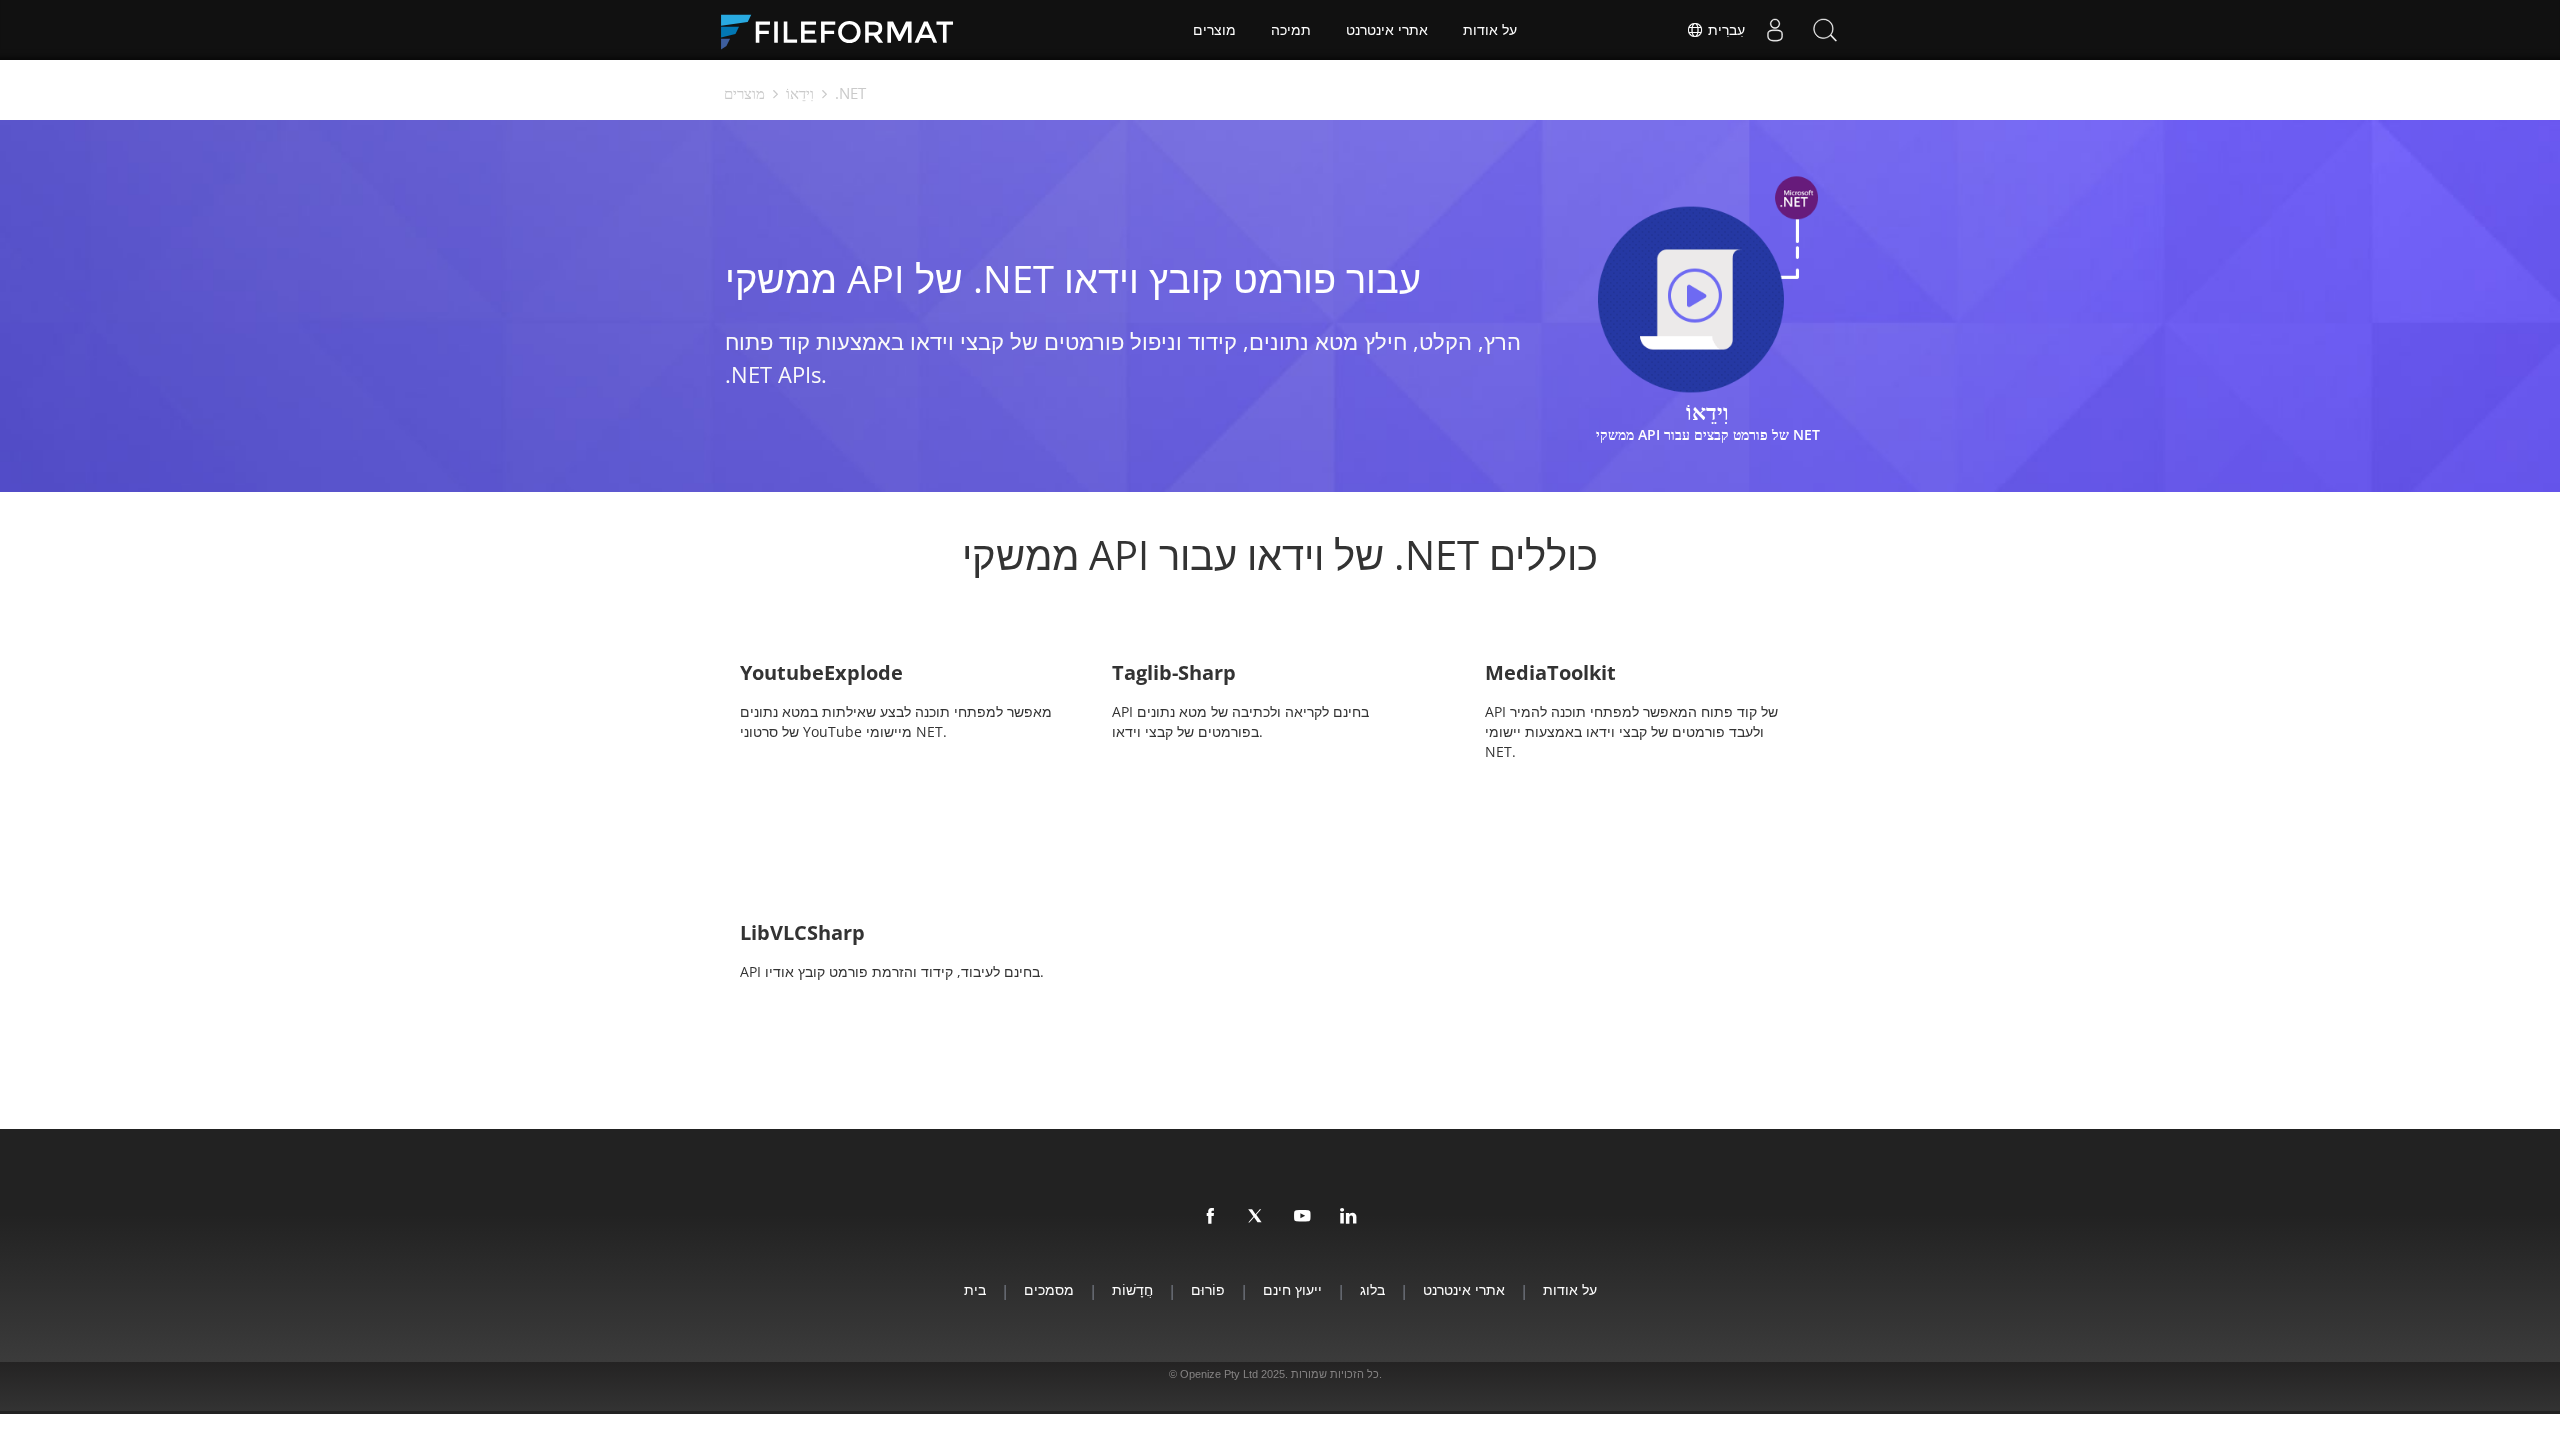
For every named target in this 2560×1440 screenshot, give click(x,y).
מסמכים (1049, 1289)
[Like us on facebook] (1211, 1217)
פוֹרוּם (1208, 1289)
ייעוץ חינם (1292, 1289)
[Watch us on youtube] (1303, 1217)
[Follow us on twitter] (1257, 1217)
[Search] (1825, 30)
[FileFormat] (845, 30)
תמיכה (1291, 30)
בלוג (1372, 1289)
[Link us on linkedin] (1349, 1217)
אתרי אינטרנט (1387, 30)
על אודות (1490, 30)
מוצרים (1214, 30)
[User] (1775, 30)
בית (975, 1289)
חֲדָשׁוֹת (1132, 1289)
